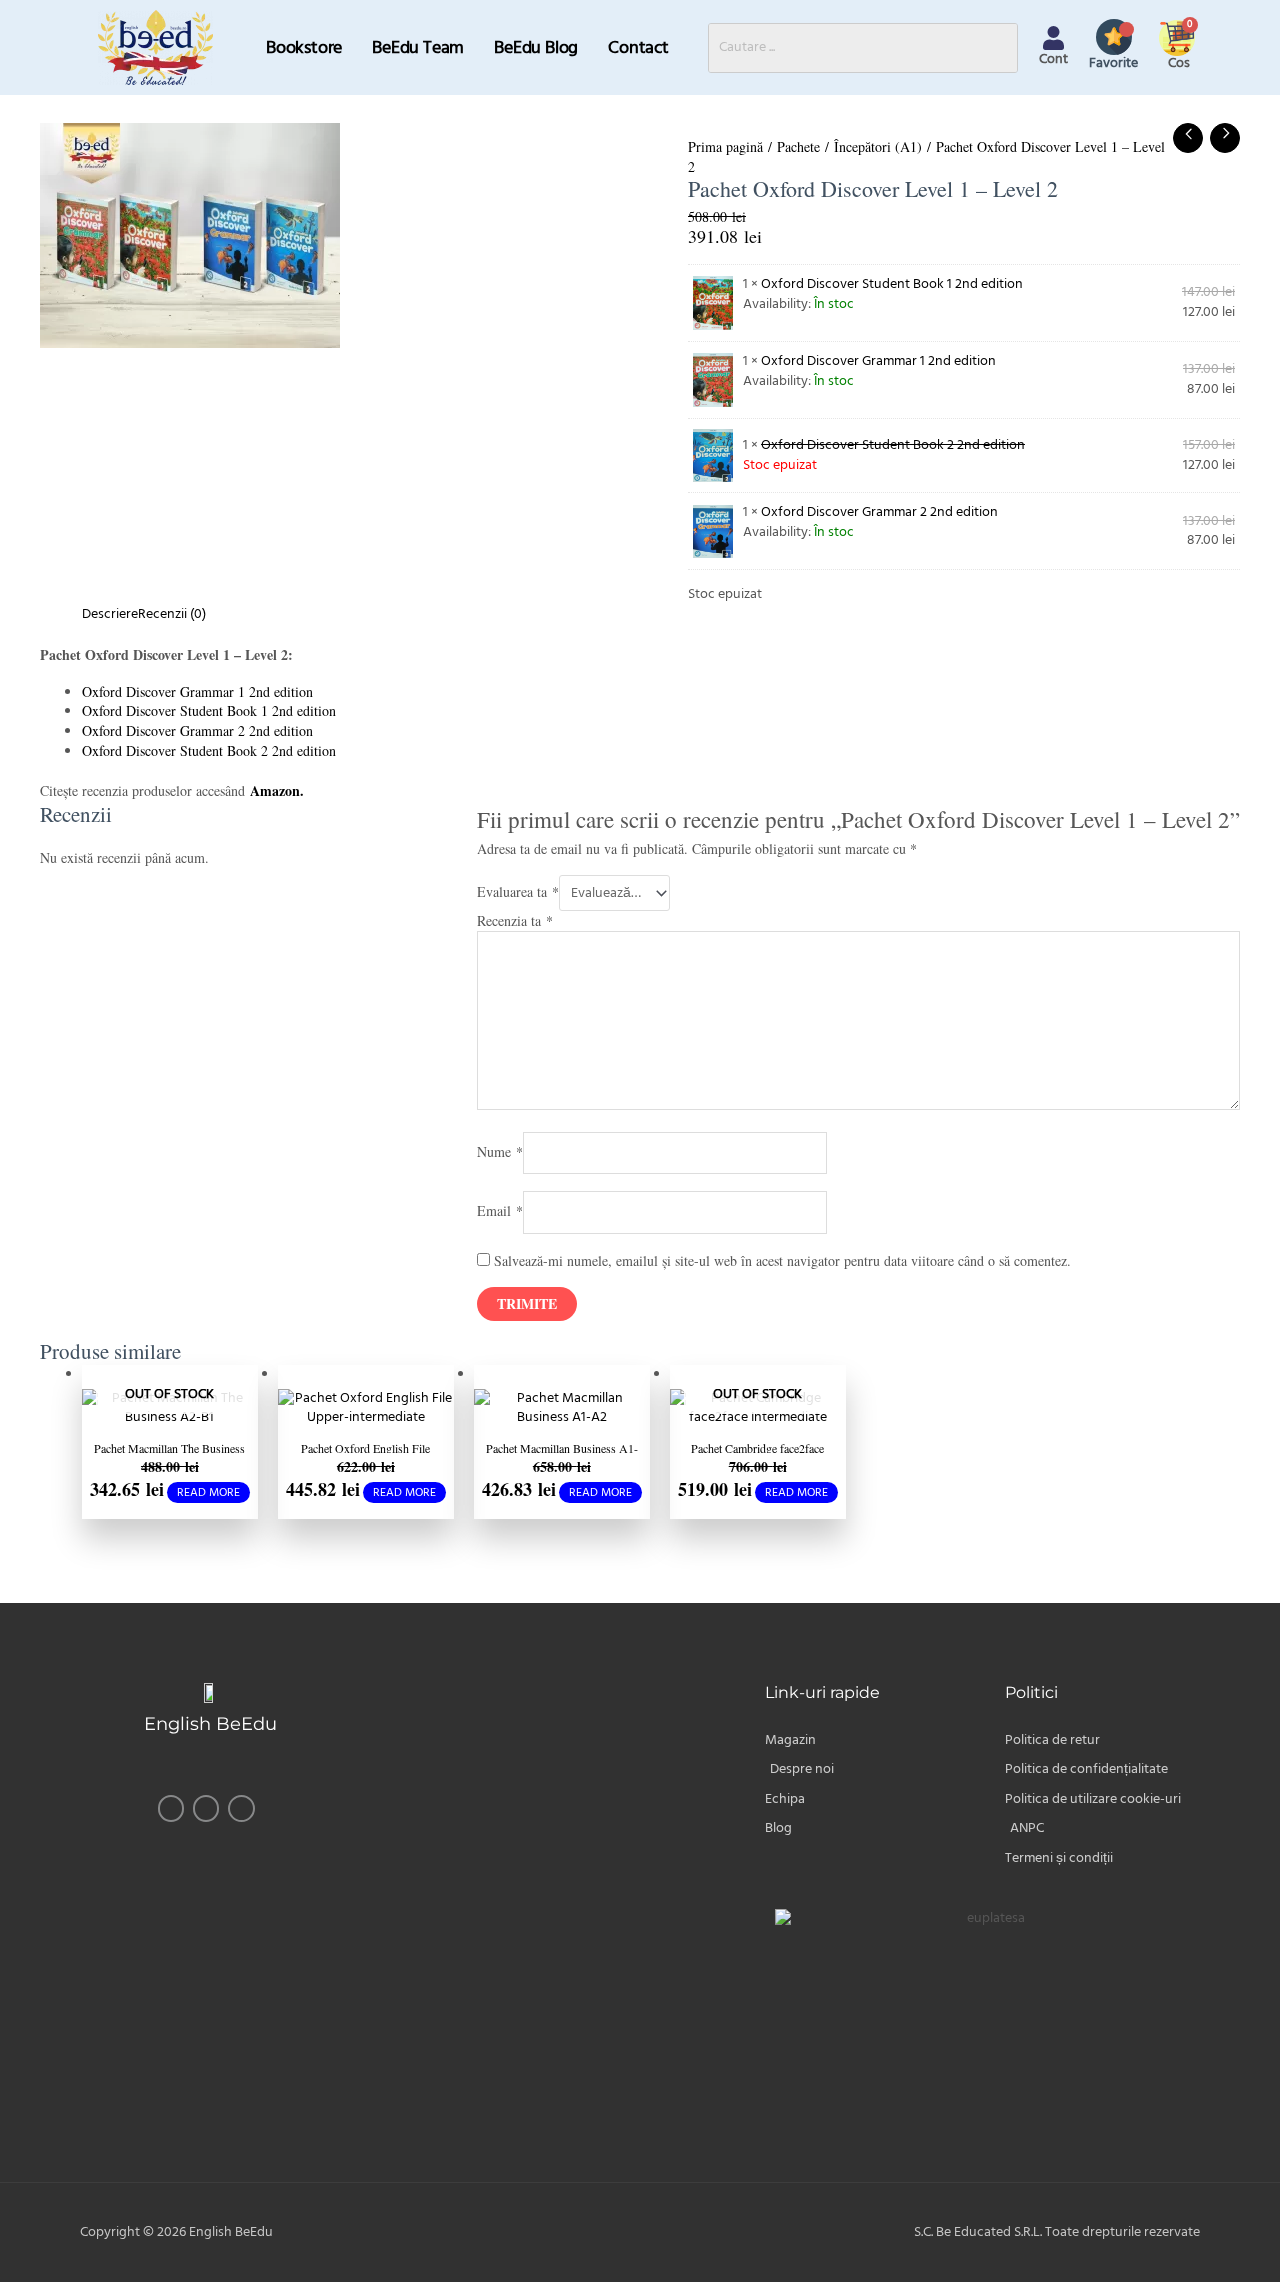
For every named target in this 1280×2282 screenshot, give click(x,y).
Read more (208, 1492)
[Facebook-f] (171, 1808)
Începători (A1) (878, 146)
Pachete (798, 146)
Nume (500, 1150)
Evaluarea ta (518, 891)
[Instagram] (206, 1808)
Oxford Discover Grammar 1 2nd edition (878, 361)
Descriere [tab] (110, 614)
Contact (638, 47)
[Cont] (1053, 38)
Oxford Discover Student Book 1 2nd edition (892, 284)
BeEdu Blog (536, 47)
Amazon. (277, 790)
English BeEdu (210, 1724)
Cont (1053, 59)
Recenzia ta (515, 920)
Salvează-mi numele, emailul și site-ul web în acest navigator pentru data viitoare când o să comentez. (782, 1260)
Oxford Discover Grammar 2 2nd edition (879, 512)
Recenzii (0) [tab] (172, 614)
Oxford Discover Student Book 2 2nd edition (209, 750)
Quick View (170, 1409)
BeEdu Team (418, 47)
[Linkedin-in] (241, 1808)
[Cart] (1179, 36)
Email (500, 1210)
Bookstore (304, 47)
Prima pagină (725, 146)
